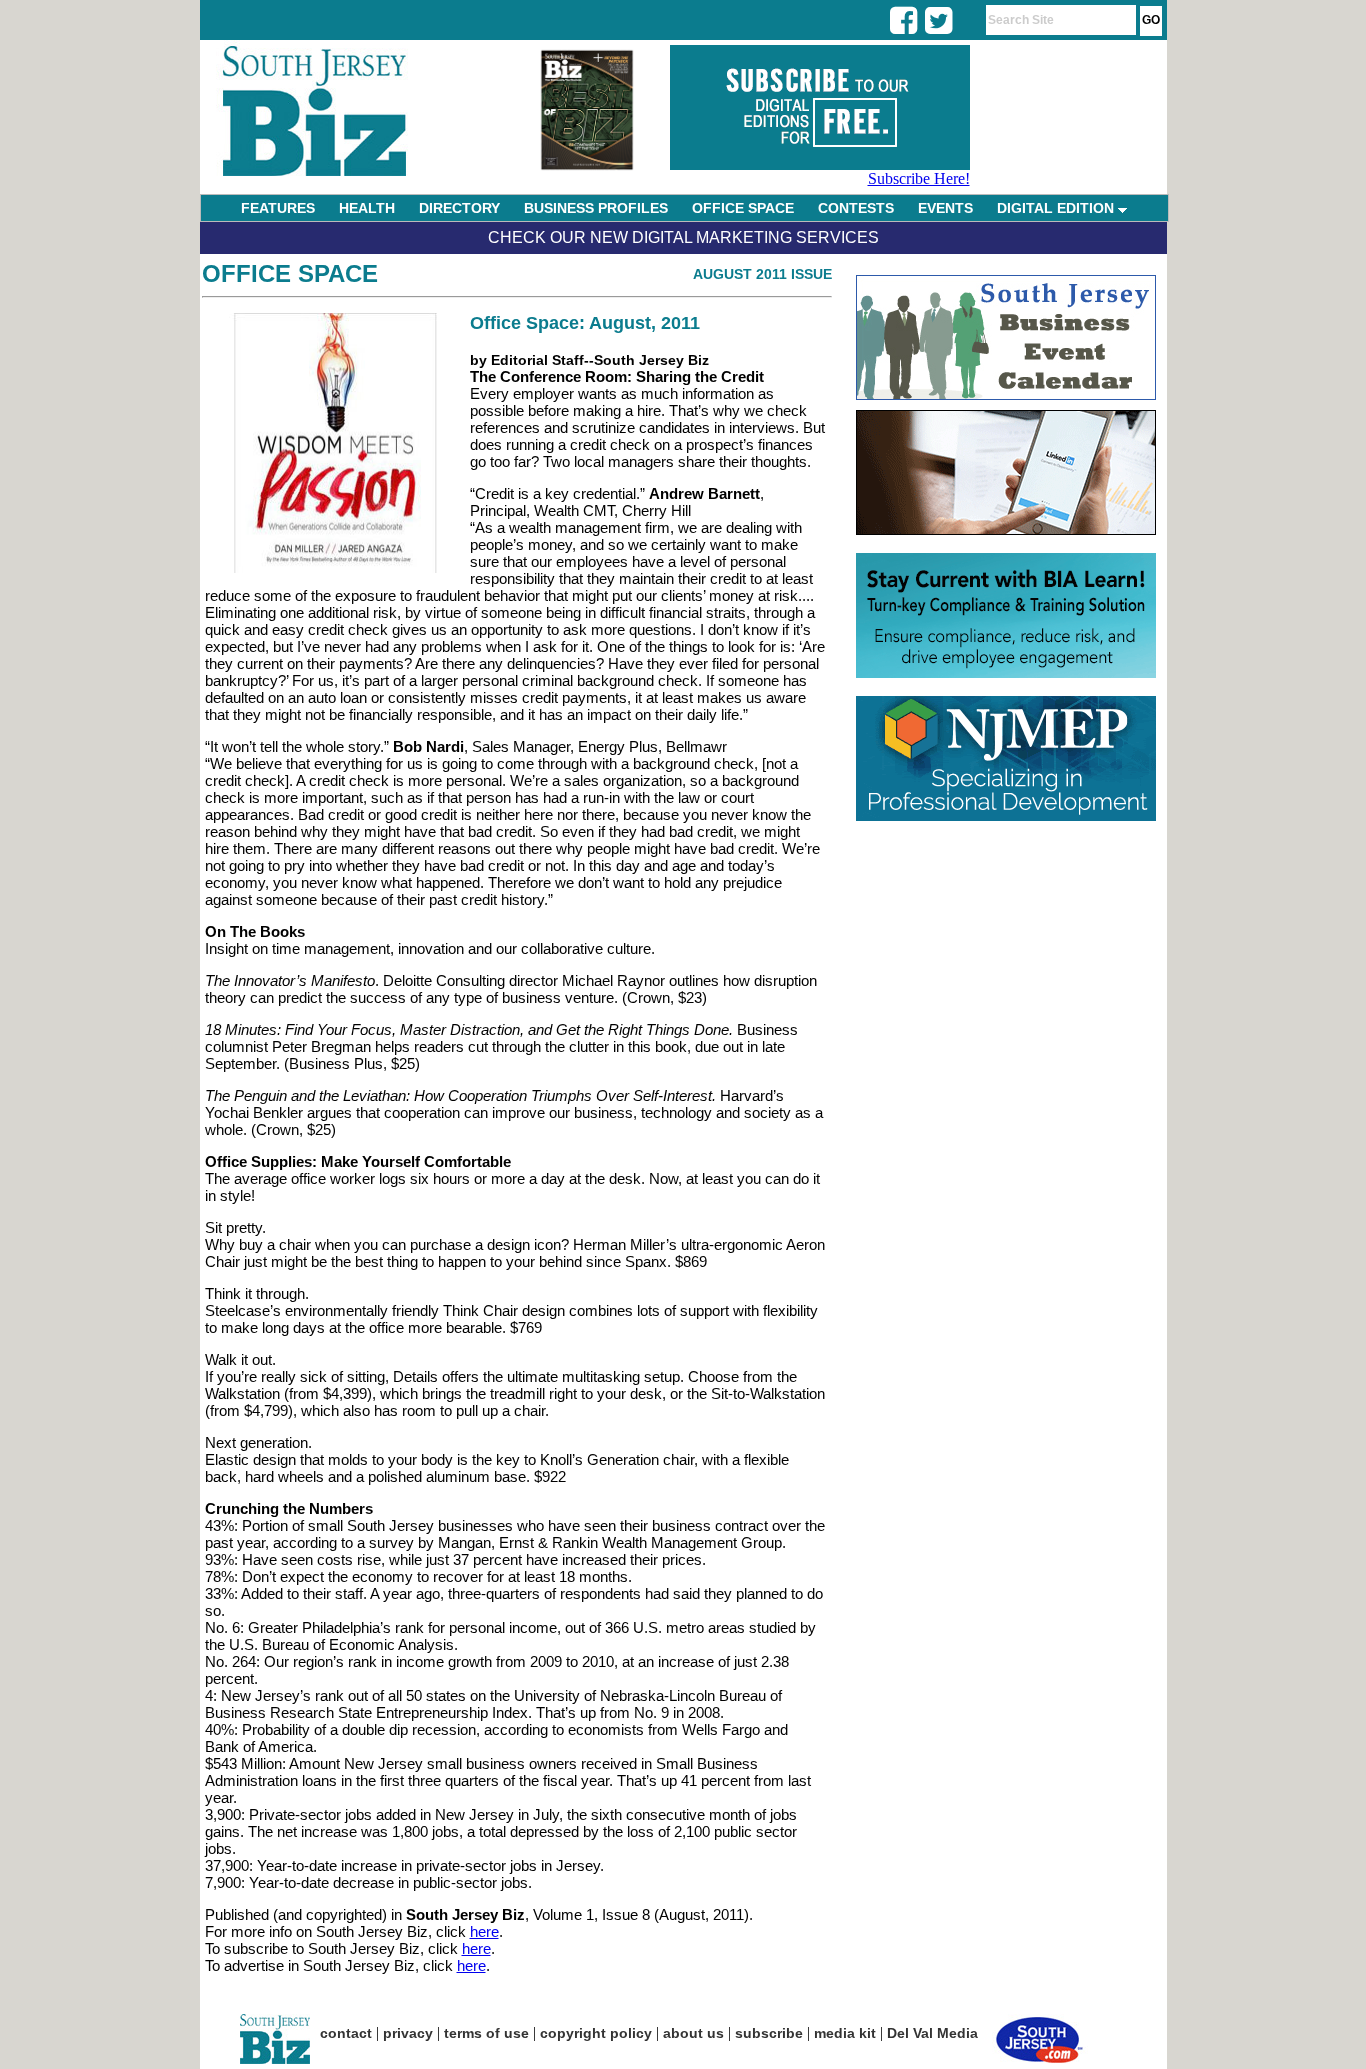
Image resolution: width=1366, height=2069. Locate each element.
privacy (408, 2033)
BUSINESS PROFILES (596, 208)
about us (693, 2033)
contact (346, 2033)
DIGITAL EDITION (1057, 208)
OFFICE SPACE (743, 208)
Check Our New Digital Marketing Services (683, 237)
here (484, 1931)
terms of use (486, 2033)
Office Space (290, 273)
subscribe (769, 2033)
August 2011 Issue (762, 274)
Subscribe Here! (919, 178)
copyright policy (596, 2033)
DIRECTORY (459, 208)
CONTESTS (856, 208)
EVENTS (945, 208)
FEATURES (278, 208)
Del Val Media (932, 2033)
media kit (845, 2033)
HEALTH (367, 208)
